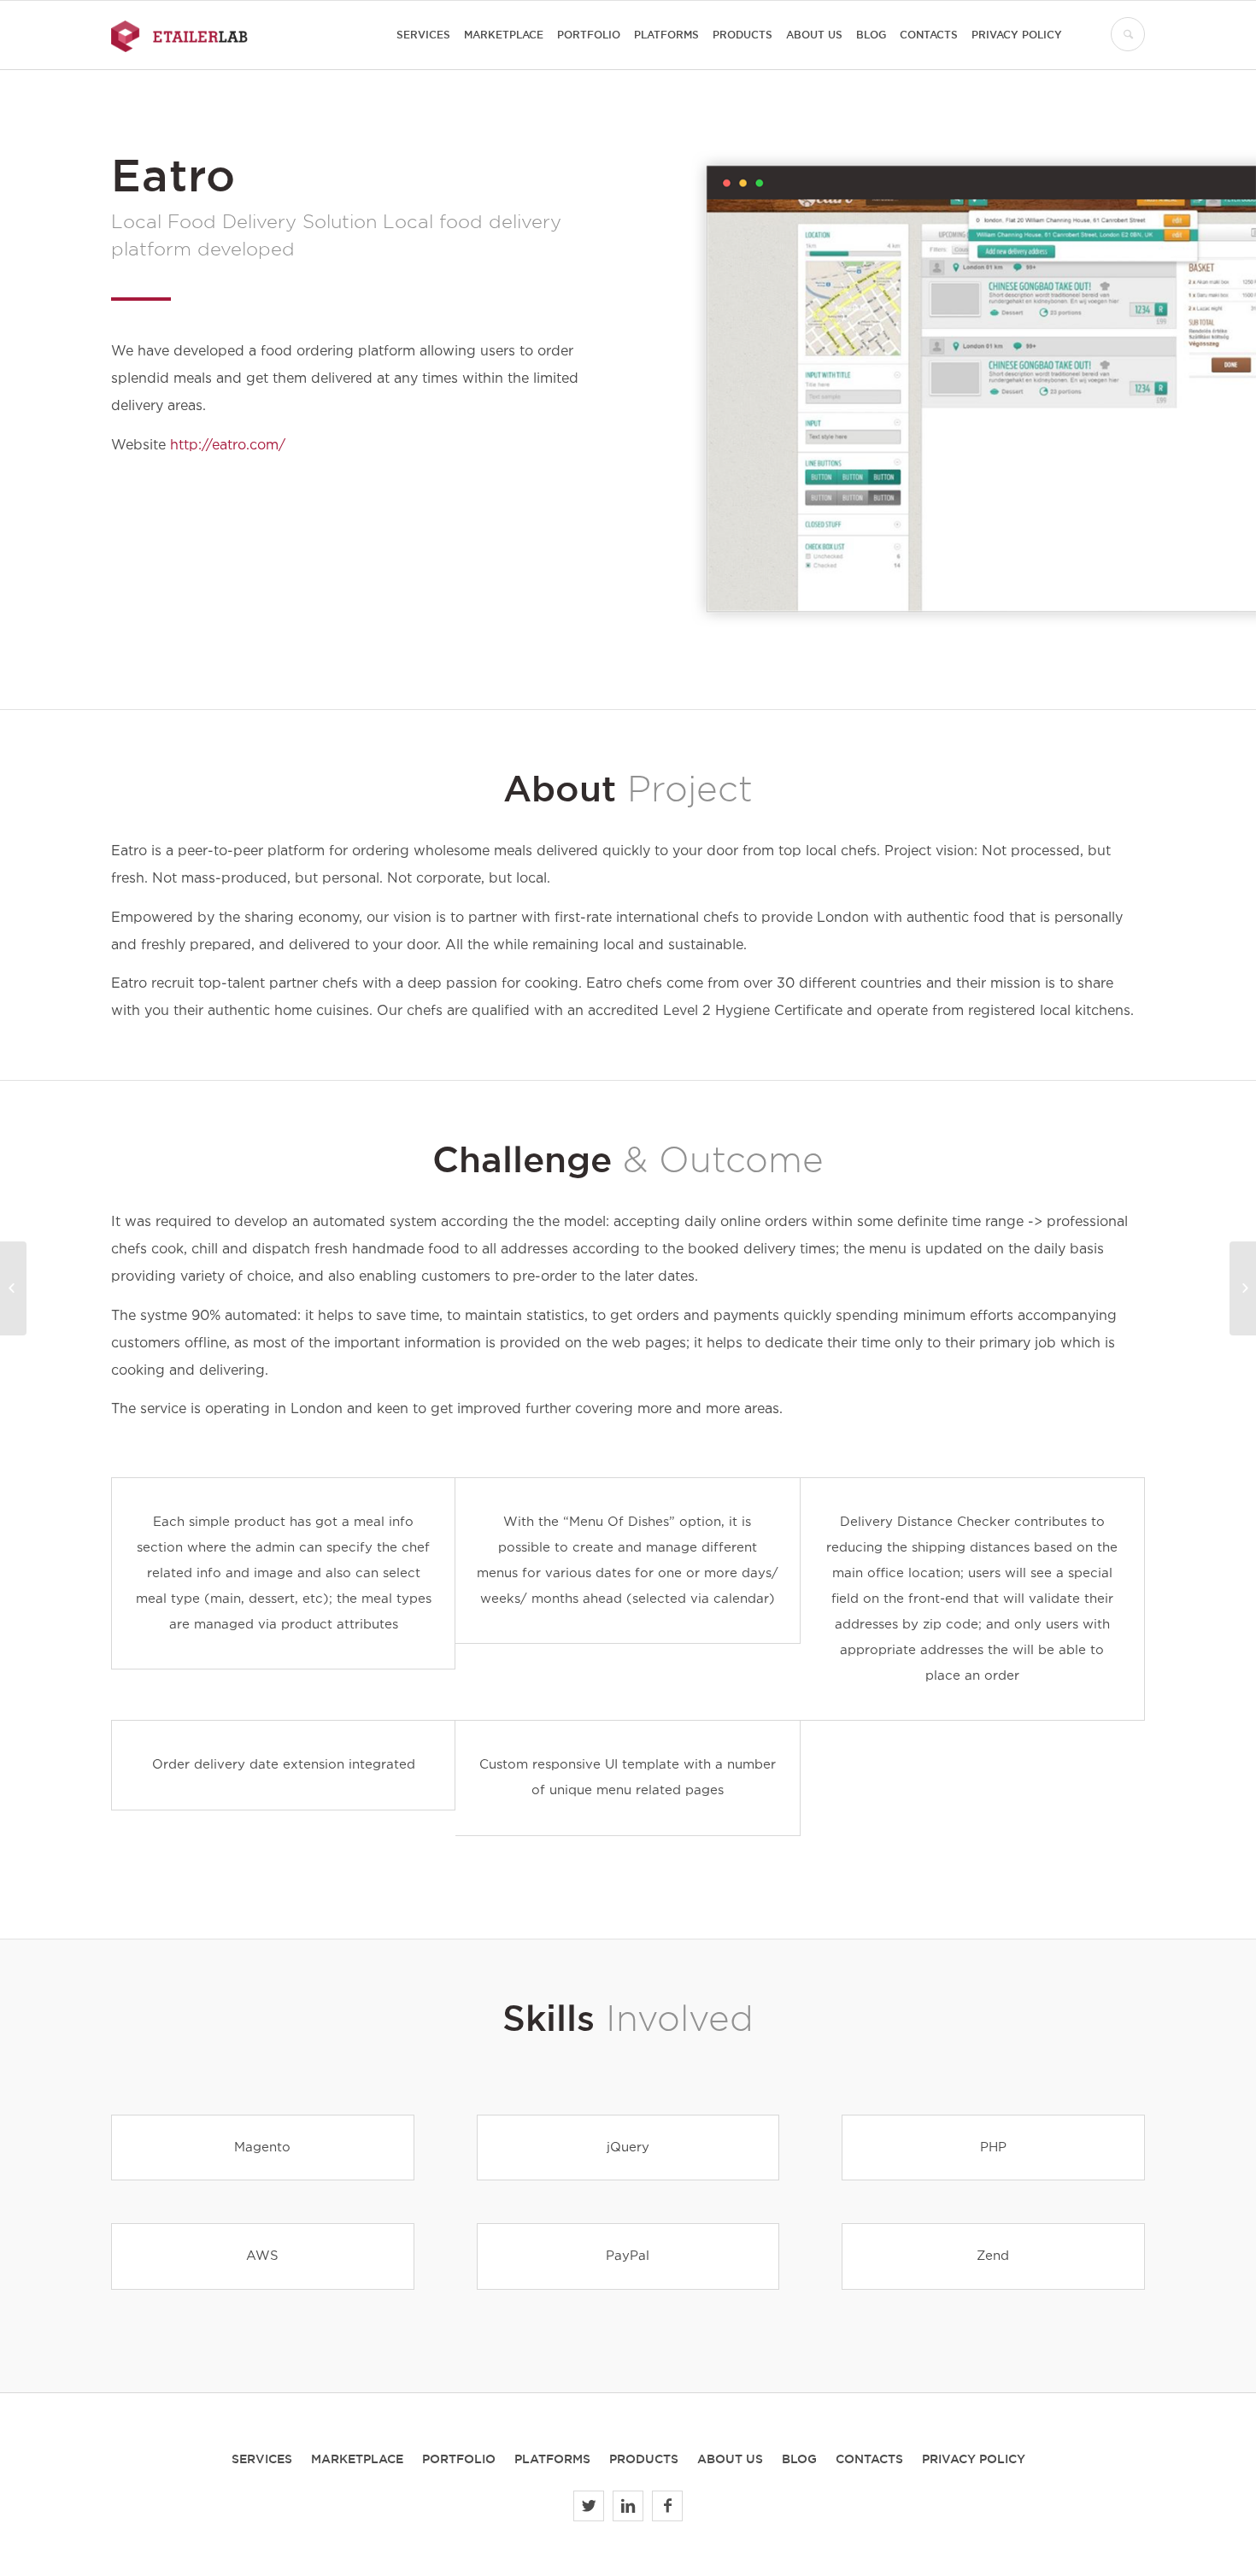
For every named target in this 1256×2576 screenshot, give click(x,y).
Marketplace (357, 2459)
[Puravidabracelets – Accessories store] (13, 1288)
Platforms (552, 2459)
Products (644, 2459)
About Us (730, 2459)
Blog (799, 2459)
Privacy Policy (974, 2459)
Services (262, 2459)
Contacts (869, 2459)
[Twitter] (589, 2506)
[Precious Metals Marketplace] (1243, 1288)
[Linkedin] (628, 2506)
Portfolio (459, 2459)
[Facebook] (667, 2506)
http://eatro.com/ (228, 446)
